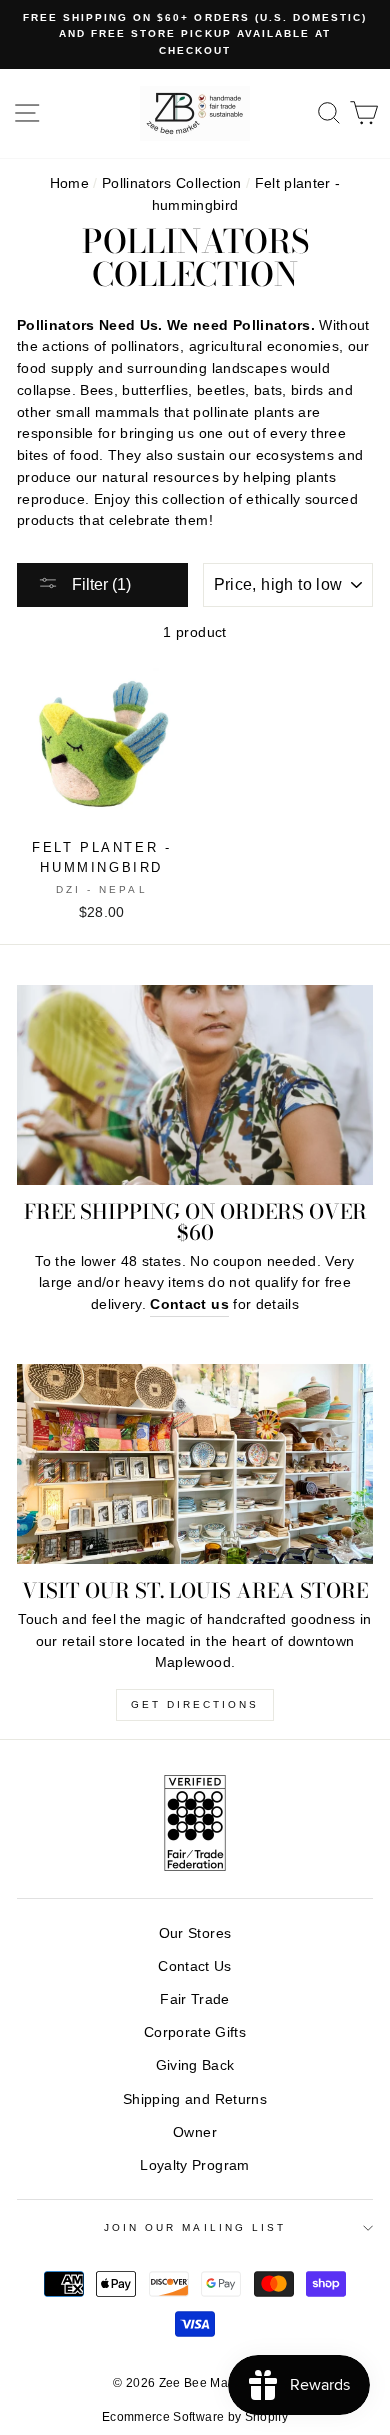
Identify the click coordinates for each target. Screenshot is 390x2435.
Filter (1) (99, 584)
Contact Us (194, 1966)
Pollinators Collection (171, 183)
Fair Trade (194, 1999)
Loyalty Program (194, 2165)
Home (69, 183)
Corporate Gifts (195, 2032)
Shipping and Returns (195, 2099)
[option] (195, 34)
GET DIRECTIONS (195, 1704)
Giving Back (195, 2065)
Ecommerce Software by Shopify (195, 2417)
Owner (195, 2132)
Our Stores (195, 1933)
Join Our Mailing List (195, 2227)
